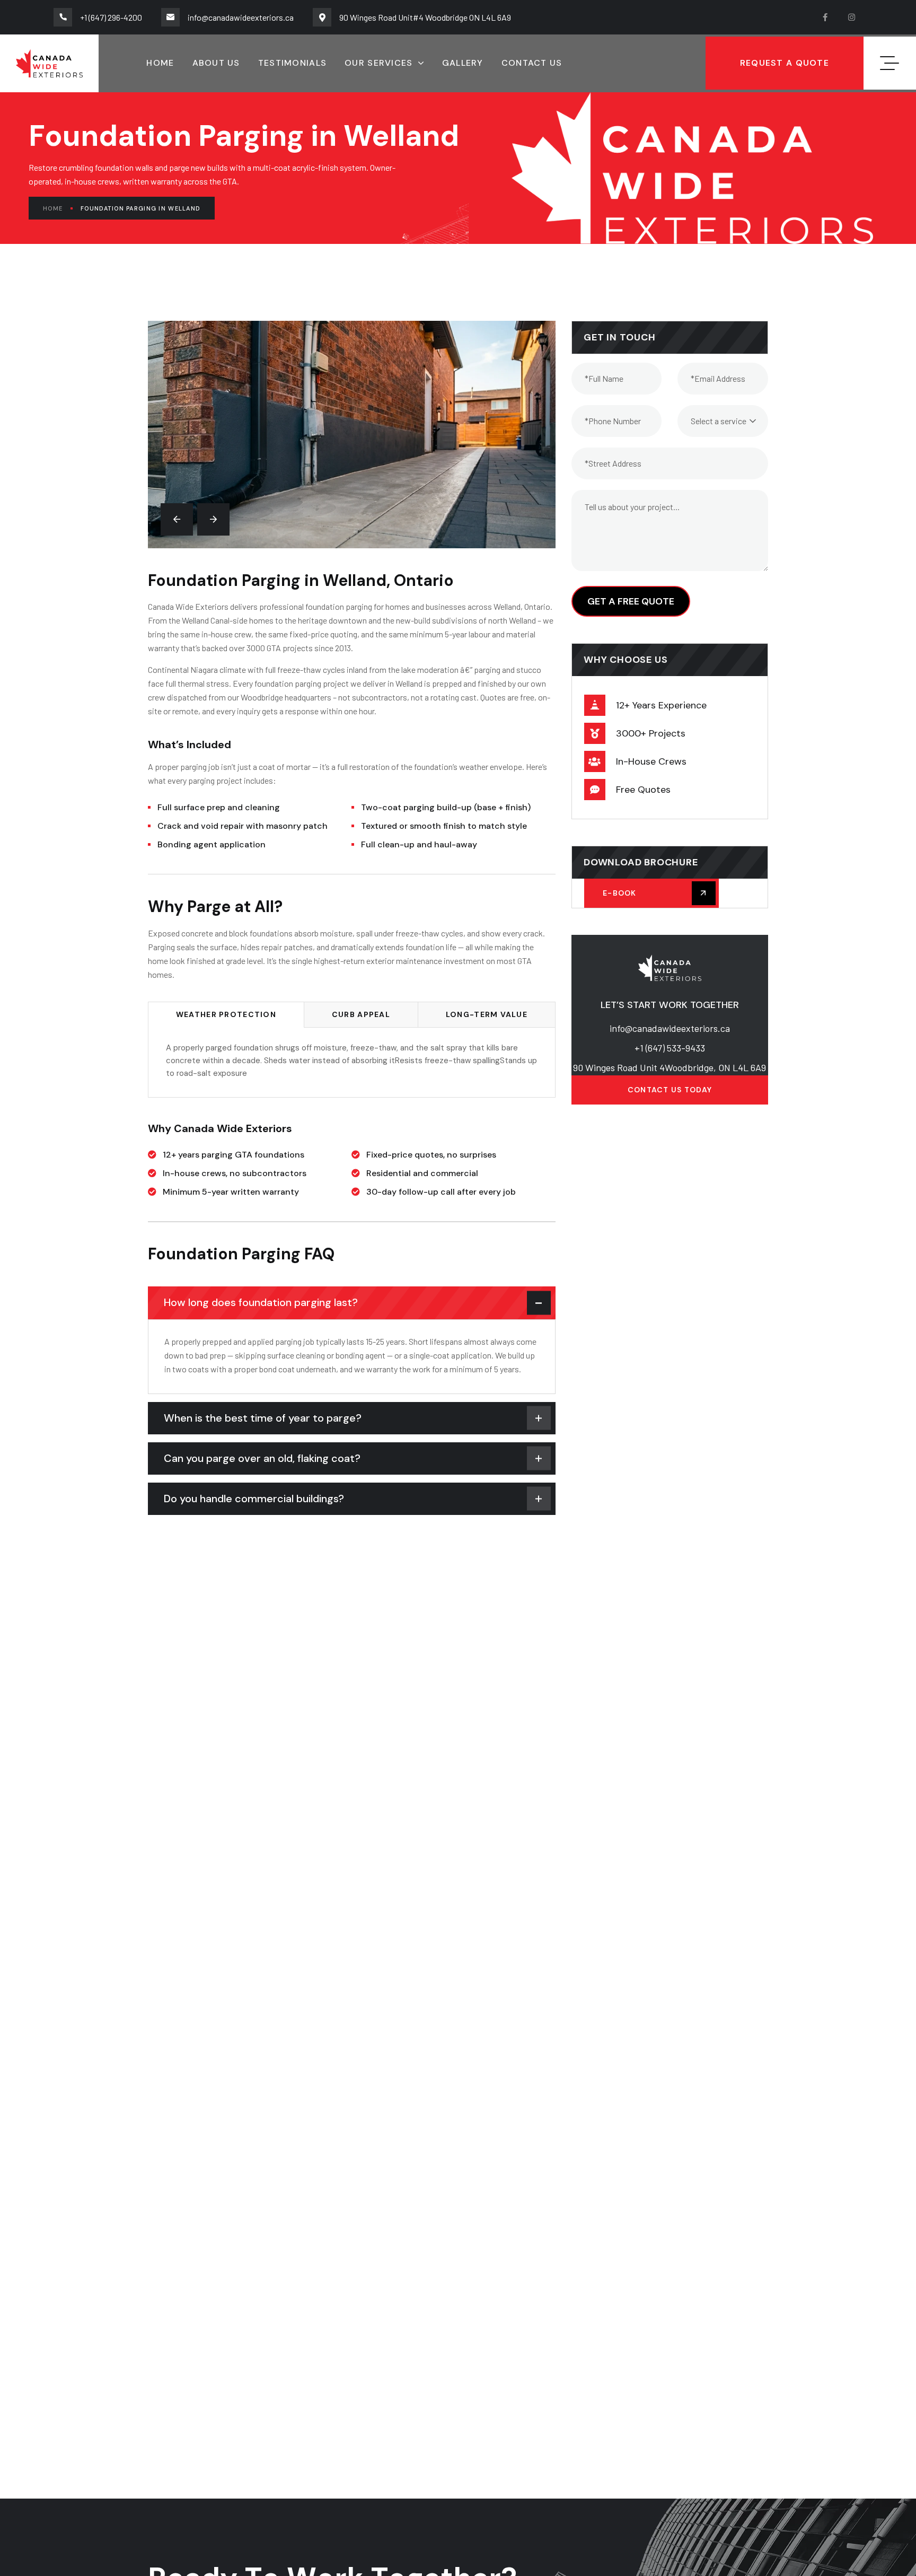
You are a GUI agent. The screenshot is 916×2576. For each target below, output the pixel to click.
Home (53, 208)
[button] (177, 519)
